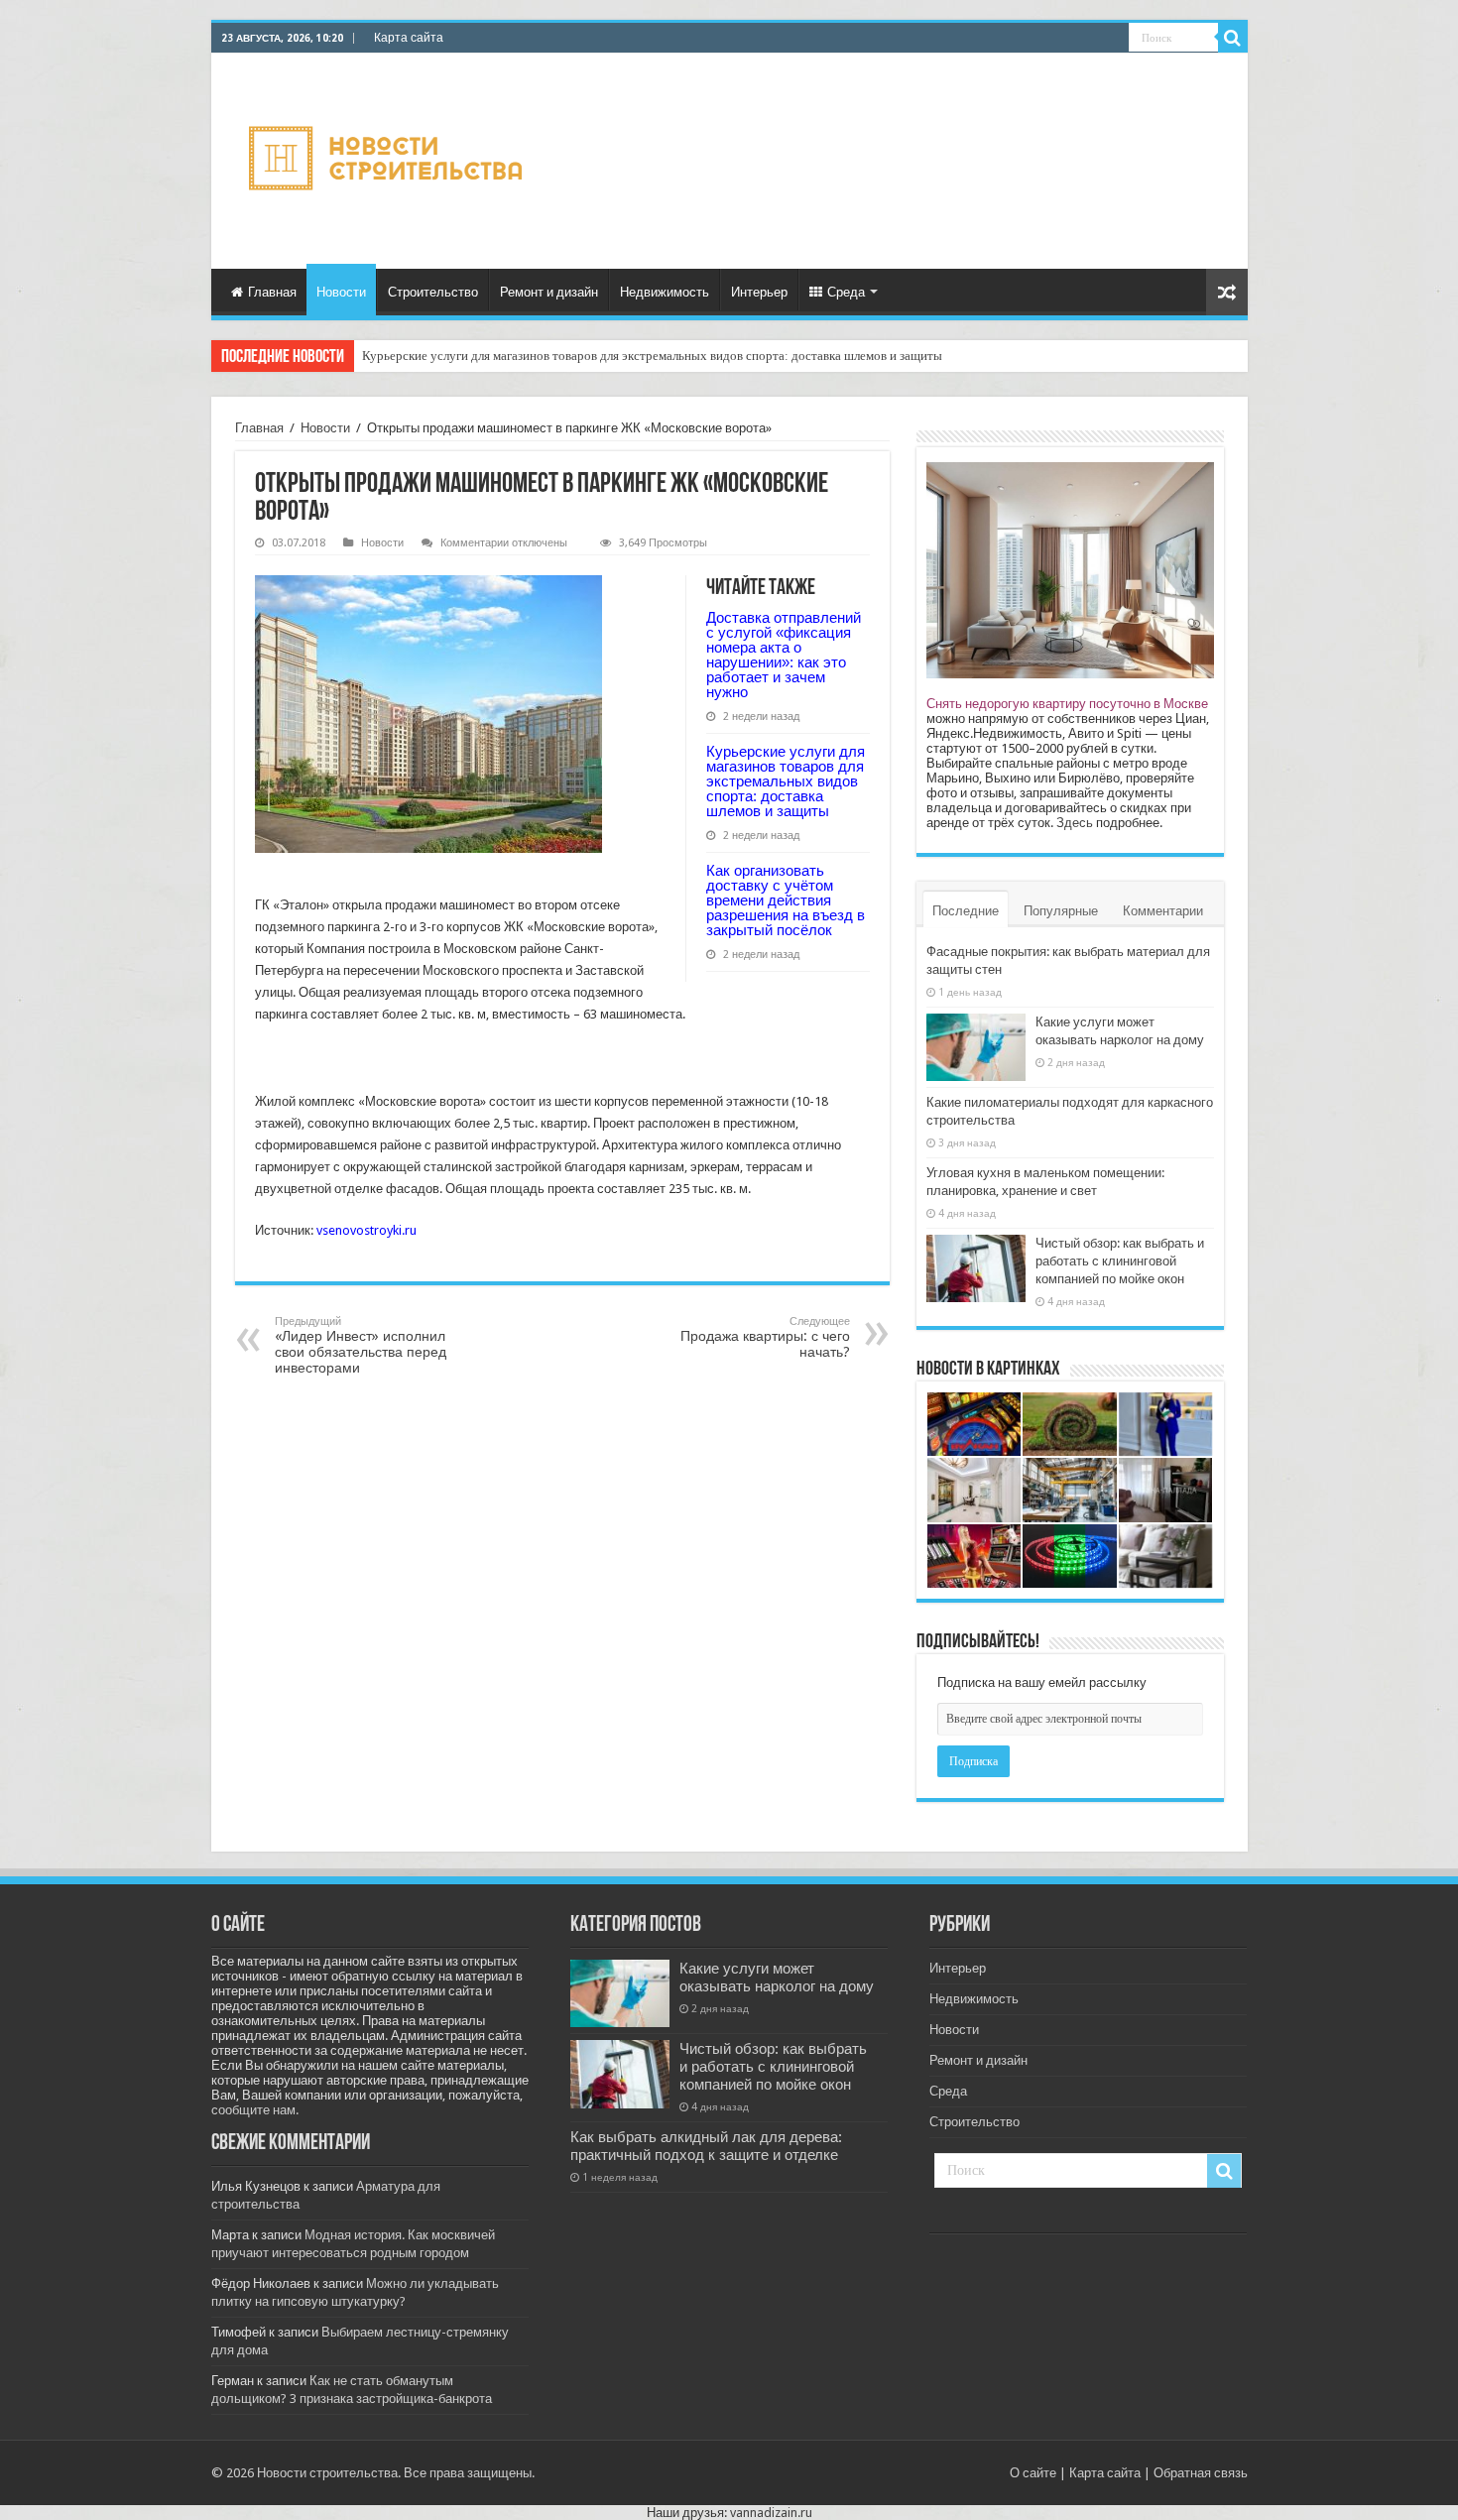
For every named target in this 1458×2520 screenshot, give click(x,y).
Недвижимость (665, 292)
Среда (846, 292)
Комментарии (1163, 911)
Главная (272, 292)
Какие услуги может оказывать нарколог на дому (777, 1978)
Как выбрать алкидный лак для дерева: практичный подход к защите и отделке (706, 2146)
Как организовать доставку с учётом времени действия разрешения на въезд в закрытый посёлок (632, 356)
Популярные (1061, 911)
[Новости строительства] (388, 158)
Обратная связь (1201, 2473)
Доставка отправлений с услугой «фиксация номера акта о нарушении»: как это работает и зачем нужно (784, 655)
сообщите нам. (255, 2110)
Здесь (1075, 823)
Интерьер (759, 292)
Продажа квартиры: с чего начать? (765, 1337)
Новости (341, 292)
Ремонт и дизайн (549, 292)
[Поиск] (1233, 38)
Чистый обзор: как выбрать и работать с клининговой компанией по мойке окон (1120, 1261)
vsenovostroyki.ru (366, 1230)
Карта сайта (409, 38)
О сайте (1033, 2473)
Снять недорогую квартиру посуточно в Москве (1067, 704)
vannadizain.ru (771, 2513)
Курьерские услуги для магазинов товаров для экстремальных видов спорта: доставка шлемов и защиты (786, 781)
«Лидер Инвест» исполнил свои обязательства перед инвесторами (361, 1345)
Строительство (433, 292)
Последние (966, 911)
